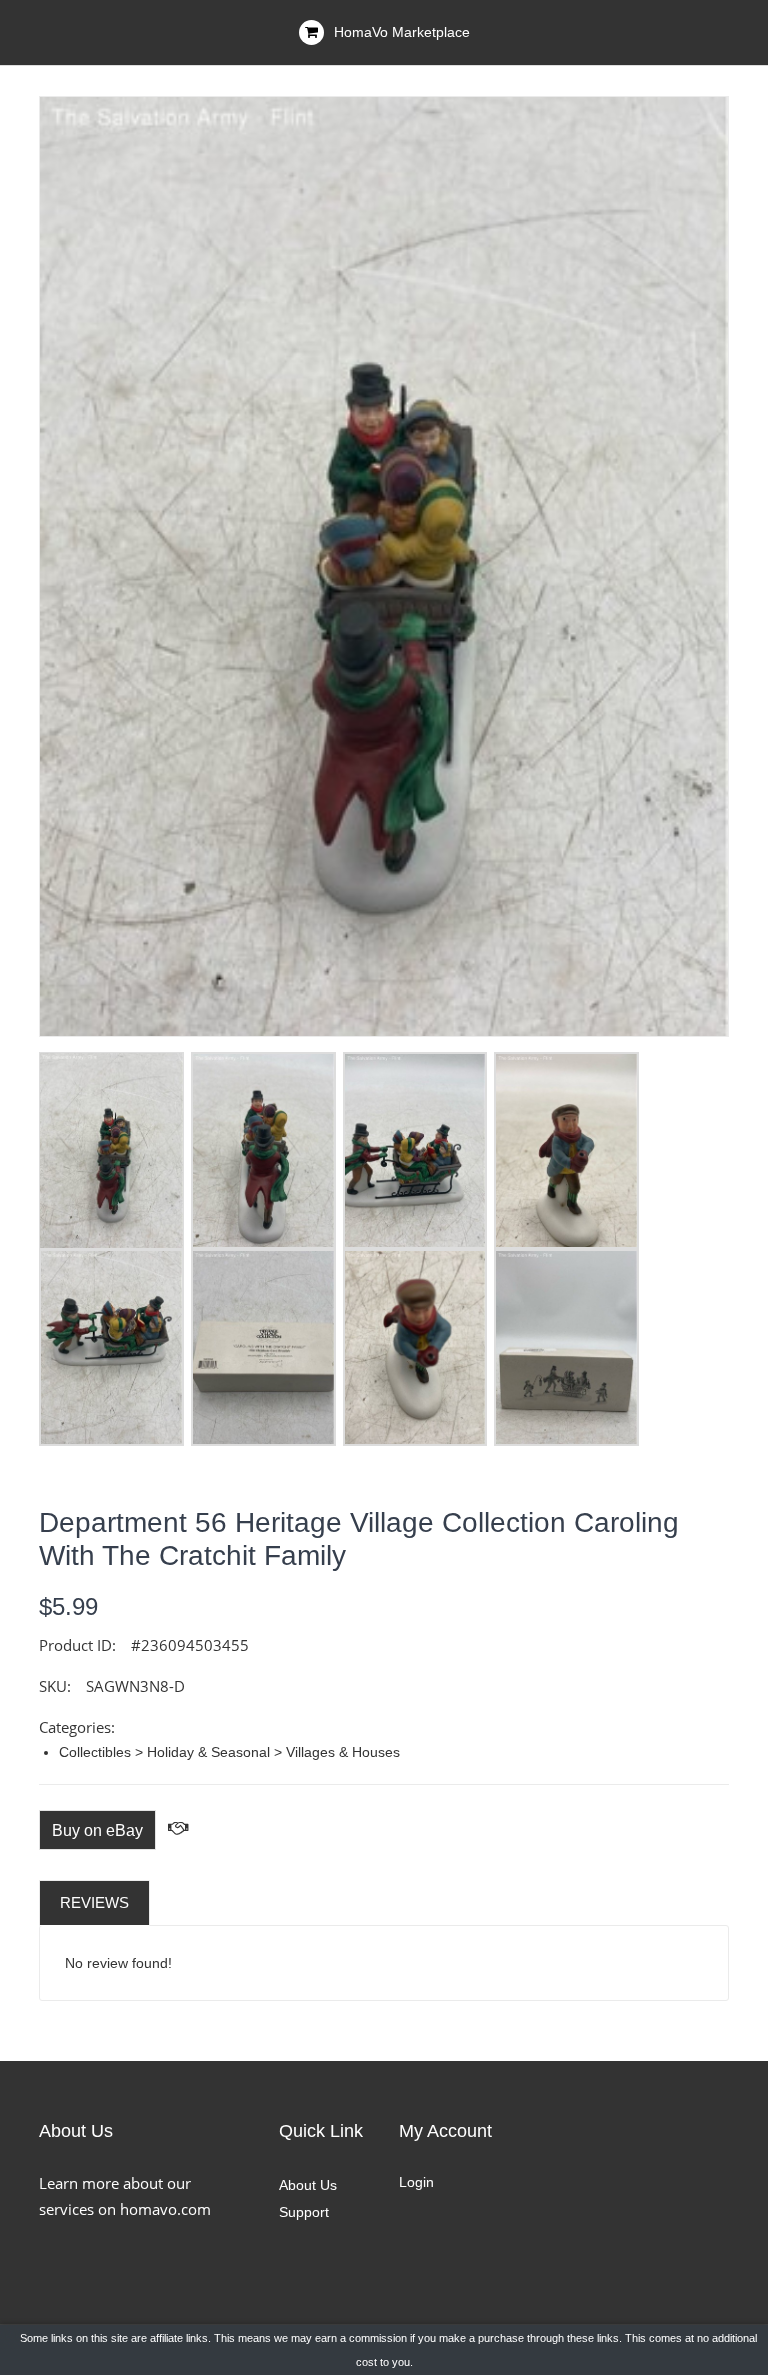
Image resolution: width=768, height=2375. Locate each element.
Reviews (94, 1902)
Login (416, 2182)
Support (304, 2212)
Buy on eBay (97, 1830)
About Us (308, 2185)
